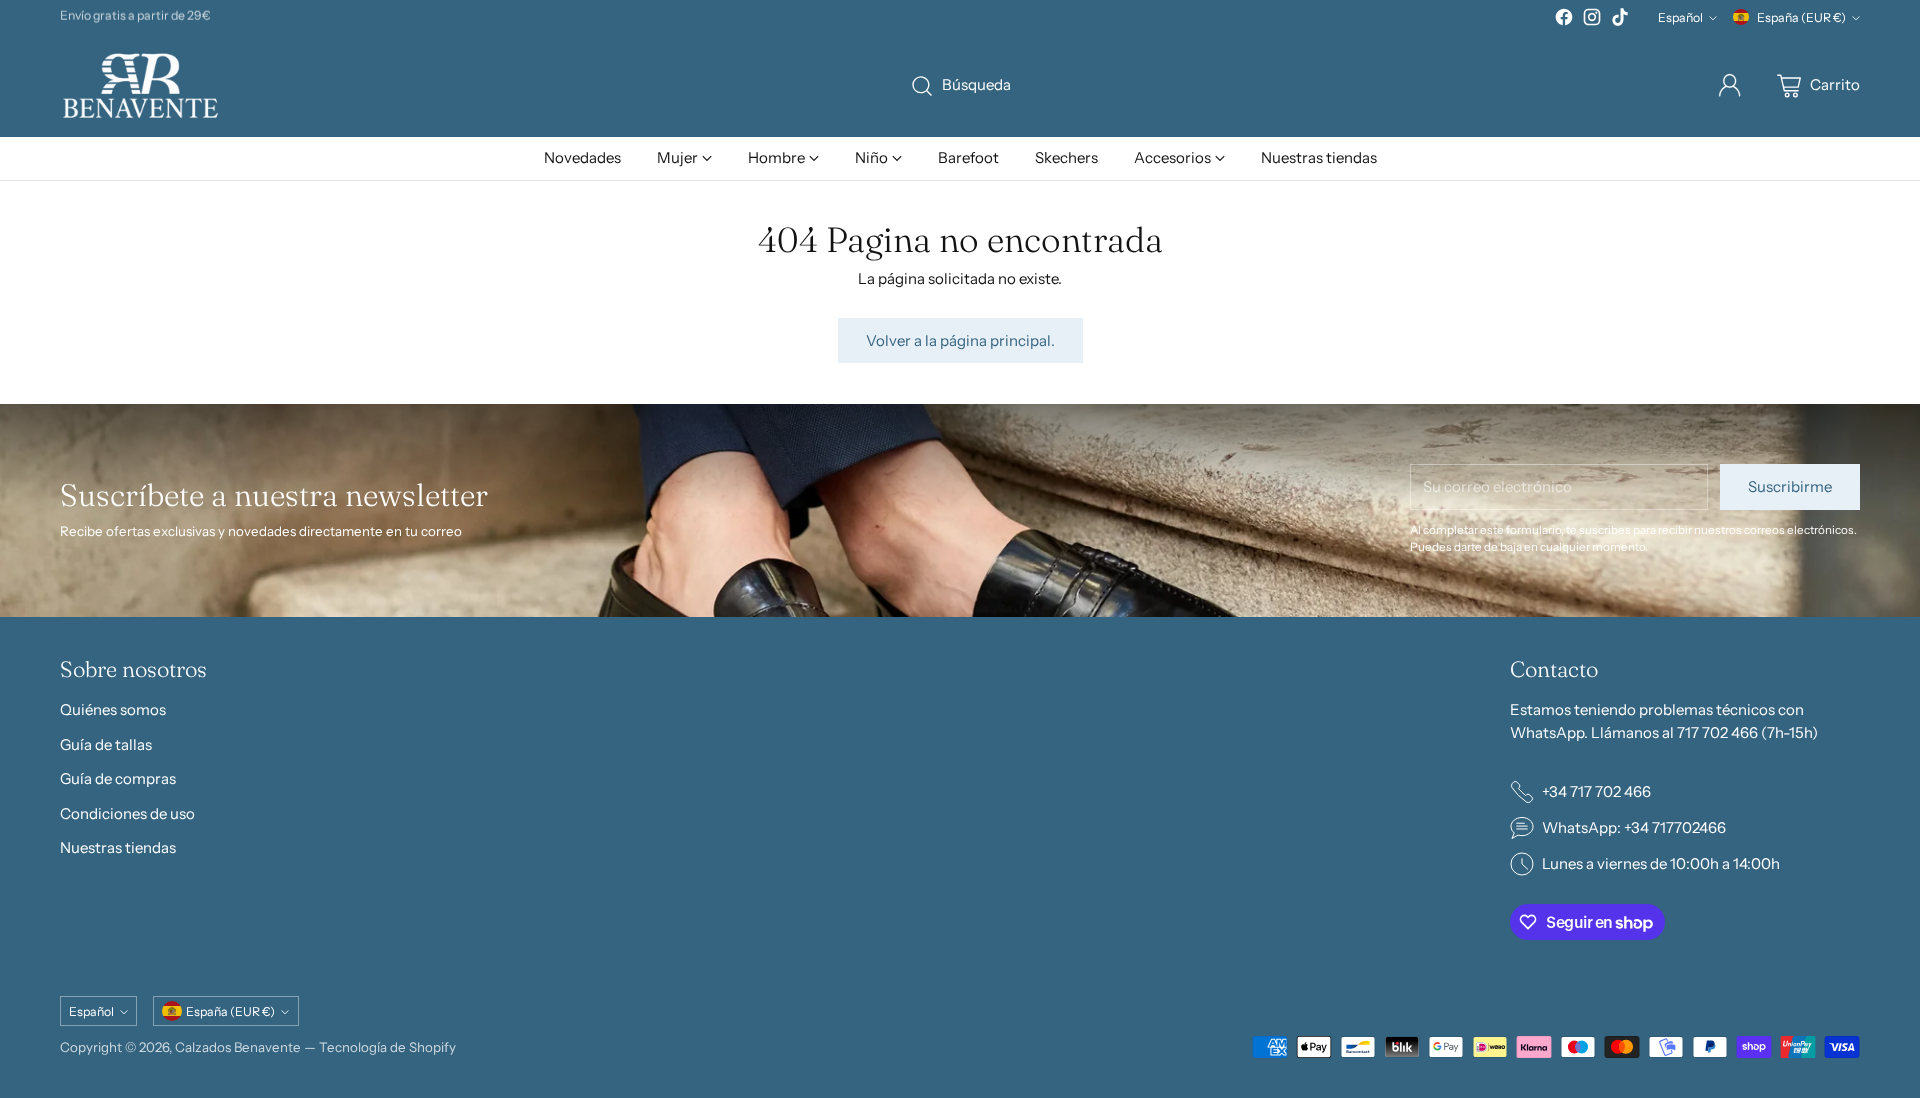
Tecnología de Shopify (387, 1047)
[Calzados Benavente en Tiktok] (1620, 20)
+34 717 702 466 (1596, 791)
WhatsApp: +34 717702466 (1634, 827)
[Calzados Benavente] (140, 85)
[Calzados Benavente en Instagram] (1592, 20)
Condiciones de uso (127, 813)
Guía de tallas (106, 744)
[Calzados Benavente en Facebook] (1564, 20)
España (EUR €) (1801, 17)
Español (1680, 17)
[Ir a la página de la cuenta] (1730, 86)
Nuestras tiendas (118, 847)
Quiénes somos (113, 709)
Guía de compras (118, 778)
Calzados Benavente (238, 1047)
